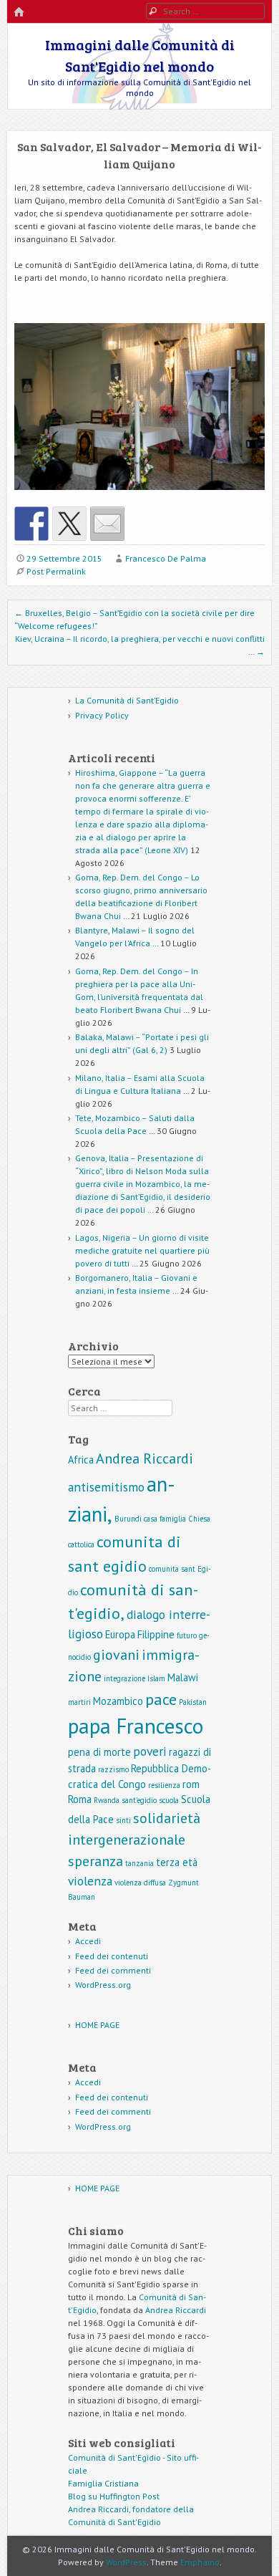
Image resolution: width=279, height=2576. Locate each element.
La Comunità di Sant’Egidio (127, 700)
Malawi (183, 1677)
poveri (150, 1751)
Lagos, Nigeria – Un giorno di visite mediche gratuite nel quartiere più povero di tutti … (142, 1250)
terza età (177, 1862)
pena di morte (99, 1752)
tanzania (139, 1863)
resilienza (164, 1785)
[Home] (19, 13)
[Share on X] (69, 524)
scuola (169, 1800)
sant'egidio (139, 1800)
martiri (79, 1702)
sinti (123, 1820)
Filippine (156, 1634)
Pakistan (193, 1702)
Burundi (128, 1519)
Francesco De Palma (166, 558)
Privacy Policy (102, 715)
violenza (90, 1881)
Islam (156, 1678)
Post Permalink (56, 571)
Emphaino (200, 2562)
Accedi (88, 1941)
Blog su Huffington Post (114, 2496)
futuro (187, 1635)
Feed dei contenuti (112, 1956)
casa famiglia (165, 1519)
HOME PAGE (97, 2025)
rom (191, 1784)
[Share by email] (107, 524)
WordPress (126, 2562)
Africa (81, 1460)
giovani (116, 1655)
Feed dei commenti (113, 1970)
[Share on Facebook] (31, 524)
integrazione (124, 1678)
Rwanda (107, 1800)
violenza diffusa (140, 1883)
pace (161, 1699)
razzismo (113, 1769)
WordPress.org (103, 1985)
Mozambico (118, 1701)
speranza (96, 1861)
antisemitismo (106, 1487)
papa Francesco (136, 1726)
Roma (80, 1799)
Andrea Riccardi (145, 1458)
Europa (120, 1634)
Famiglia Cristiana (103, 2483)
